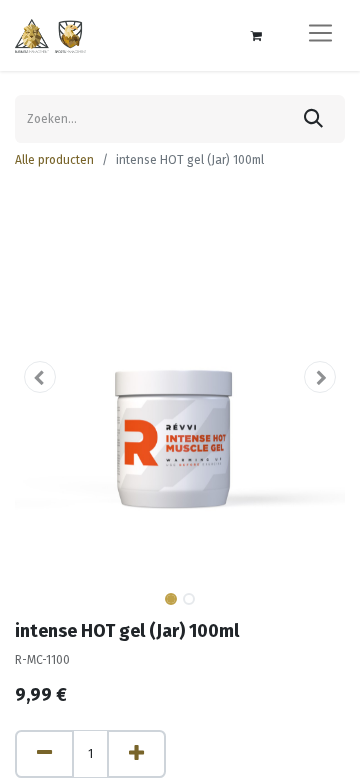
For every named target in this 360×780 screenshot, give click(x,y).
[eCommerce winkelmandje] (256, 36)
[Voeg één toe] (136, 754)
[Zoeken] (313, 119)
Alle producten (54, 160)
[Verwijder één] (44, 754)
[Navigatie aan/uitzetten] (320, 35)
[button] (40, 377)
